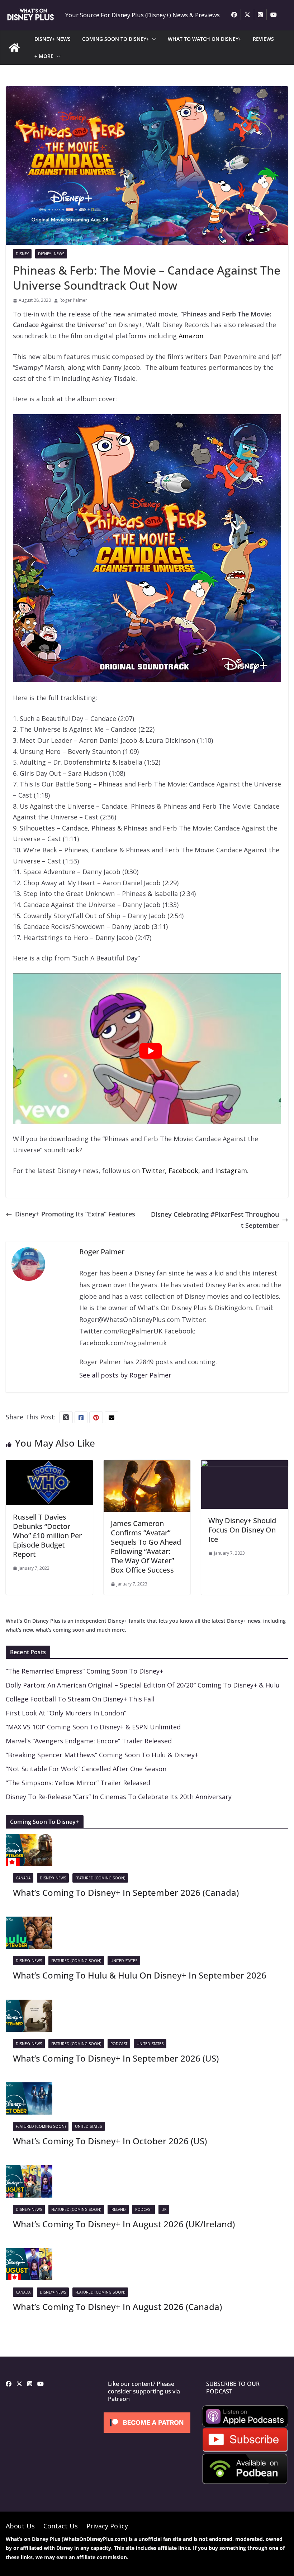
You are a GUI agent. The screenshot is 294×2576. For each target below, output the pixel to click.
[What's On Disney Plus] (14, 48)
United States (124, 1961)
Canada (23, 1878)
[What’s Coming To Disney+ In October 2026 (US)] (29, 2088)
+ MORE (44, 56)
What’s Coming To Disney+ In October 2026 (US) (110, 2141)
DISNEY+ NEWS (53, 39)
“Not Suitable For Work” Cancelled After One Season (86, 1769)
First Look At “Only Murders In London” (66, 1713)
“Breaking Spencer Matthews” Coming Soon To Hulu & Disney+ (102, 1755)
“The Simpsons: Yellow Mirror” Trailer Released (78, 1783)
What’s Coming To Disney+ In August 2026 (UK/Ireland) (124, 2224)
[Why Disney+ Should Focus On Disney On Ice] (245, 1465)
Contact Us (61, 2526)
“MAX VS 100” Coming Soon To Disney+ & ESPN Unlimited (93, 1727)
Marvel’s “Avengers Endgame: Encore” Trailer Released (89, 1741)
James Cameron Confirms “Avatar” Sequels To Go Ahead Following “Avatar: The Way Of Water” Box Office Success (146, 1547)
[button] (153, 39)
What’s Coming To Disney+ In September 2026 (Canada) (126, 1892)
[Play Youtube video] (151, 1051)
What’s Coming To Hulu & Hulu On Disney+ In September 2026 (140, 1975)
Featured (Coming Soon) (100, 1878)
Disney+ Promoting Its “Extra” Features (75, 1214)
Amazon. (192, 336)
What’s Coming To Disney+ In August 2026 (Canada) (117, 2307)
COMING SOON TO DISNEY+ (116, 39)
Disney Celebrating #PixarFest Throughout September (215, 1220)
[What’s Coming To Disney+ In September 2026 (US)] (29, 2005)
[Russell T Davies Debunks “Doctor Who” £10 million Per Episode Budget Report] (49, 1465)
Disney (22, 254)
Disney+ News (51, 254)
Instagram (231, 1171)
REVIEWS (263, 39)
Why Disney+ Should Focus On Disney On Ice (242, 1530)
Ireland (118, 2209)
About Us (20, 2526)
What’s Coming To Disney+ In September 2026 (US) (116, 2058)
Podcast (119, 2044)
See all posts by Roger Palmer (125, 1375)
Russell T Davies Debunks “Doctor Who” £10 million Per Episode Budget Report (47, 1536)
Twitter (153, 1171)
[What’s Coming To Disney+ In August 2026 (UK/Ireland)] (29, 2170)
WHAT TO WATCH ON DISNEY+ (205, 39)
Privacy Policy (107, 2526)
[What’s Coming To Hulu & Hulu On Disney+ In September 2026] (29, 1922)
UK (164, 2209)
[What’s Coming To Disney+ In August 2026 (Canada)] (29, 2253)
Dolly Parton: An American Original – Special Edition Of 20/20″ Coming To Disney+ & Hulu (143, 1685)
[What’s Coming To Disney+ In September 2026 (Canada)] (29, 1839)
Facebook (183, 1171)
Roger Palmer (73, 300)
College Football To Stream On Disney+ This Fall (80, 1699)
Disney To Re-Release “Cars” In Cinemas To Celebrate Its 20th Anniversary (119, 1797)
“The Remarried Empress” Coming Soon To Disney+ (84, 1671)
